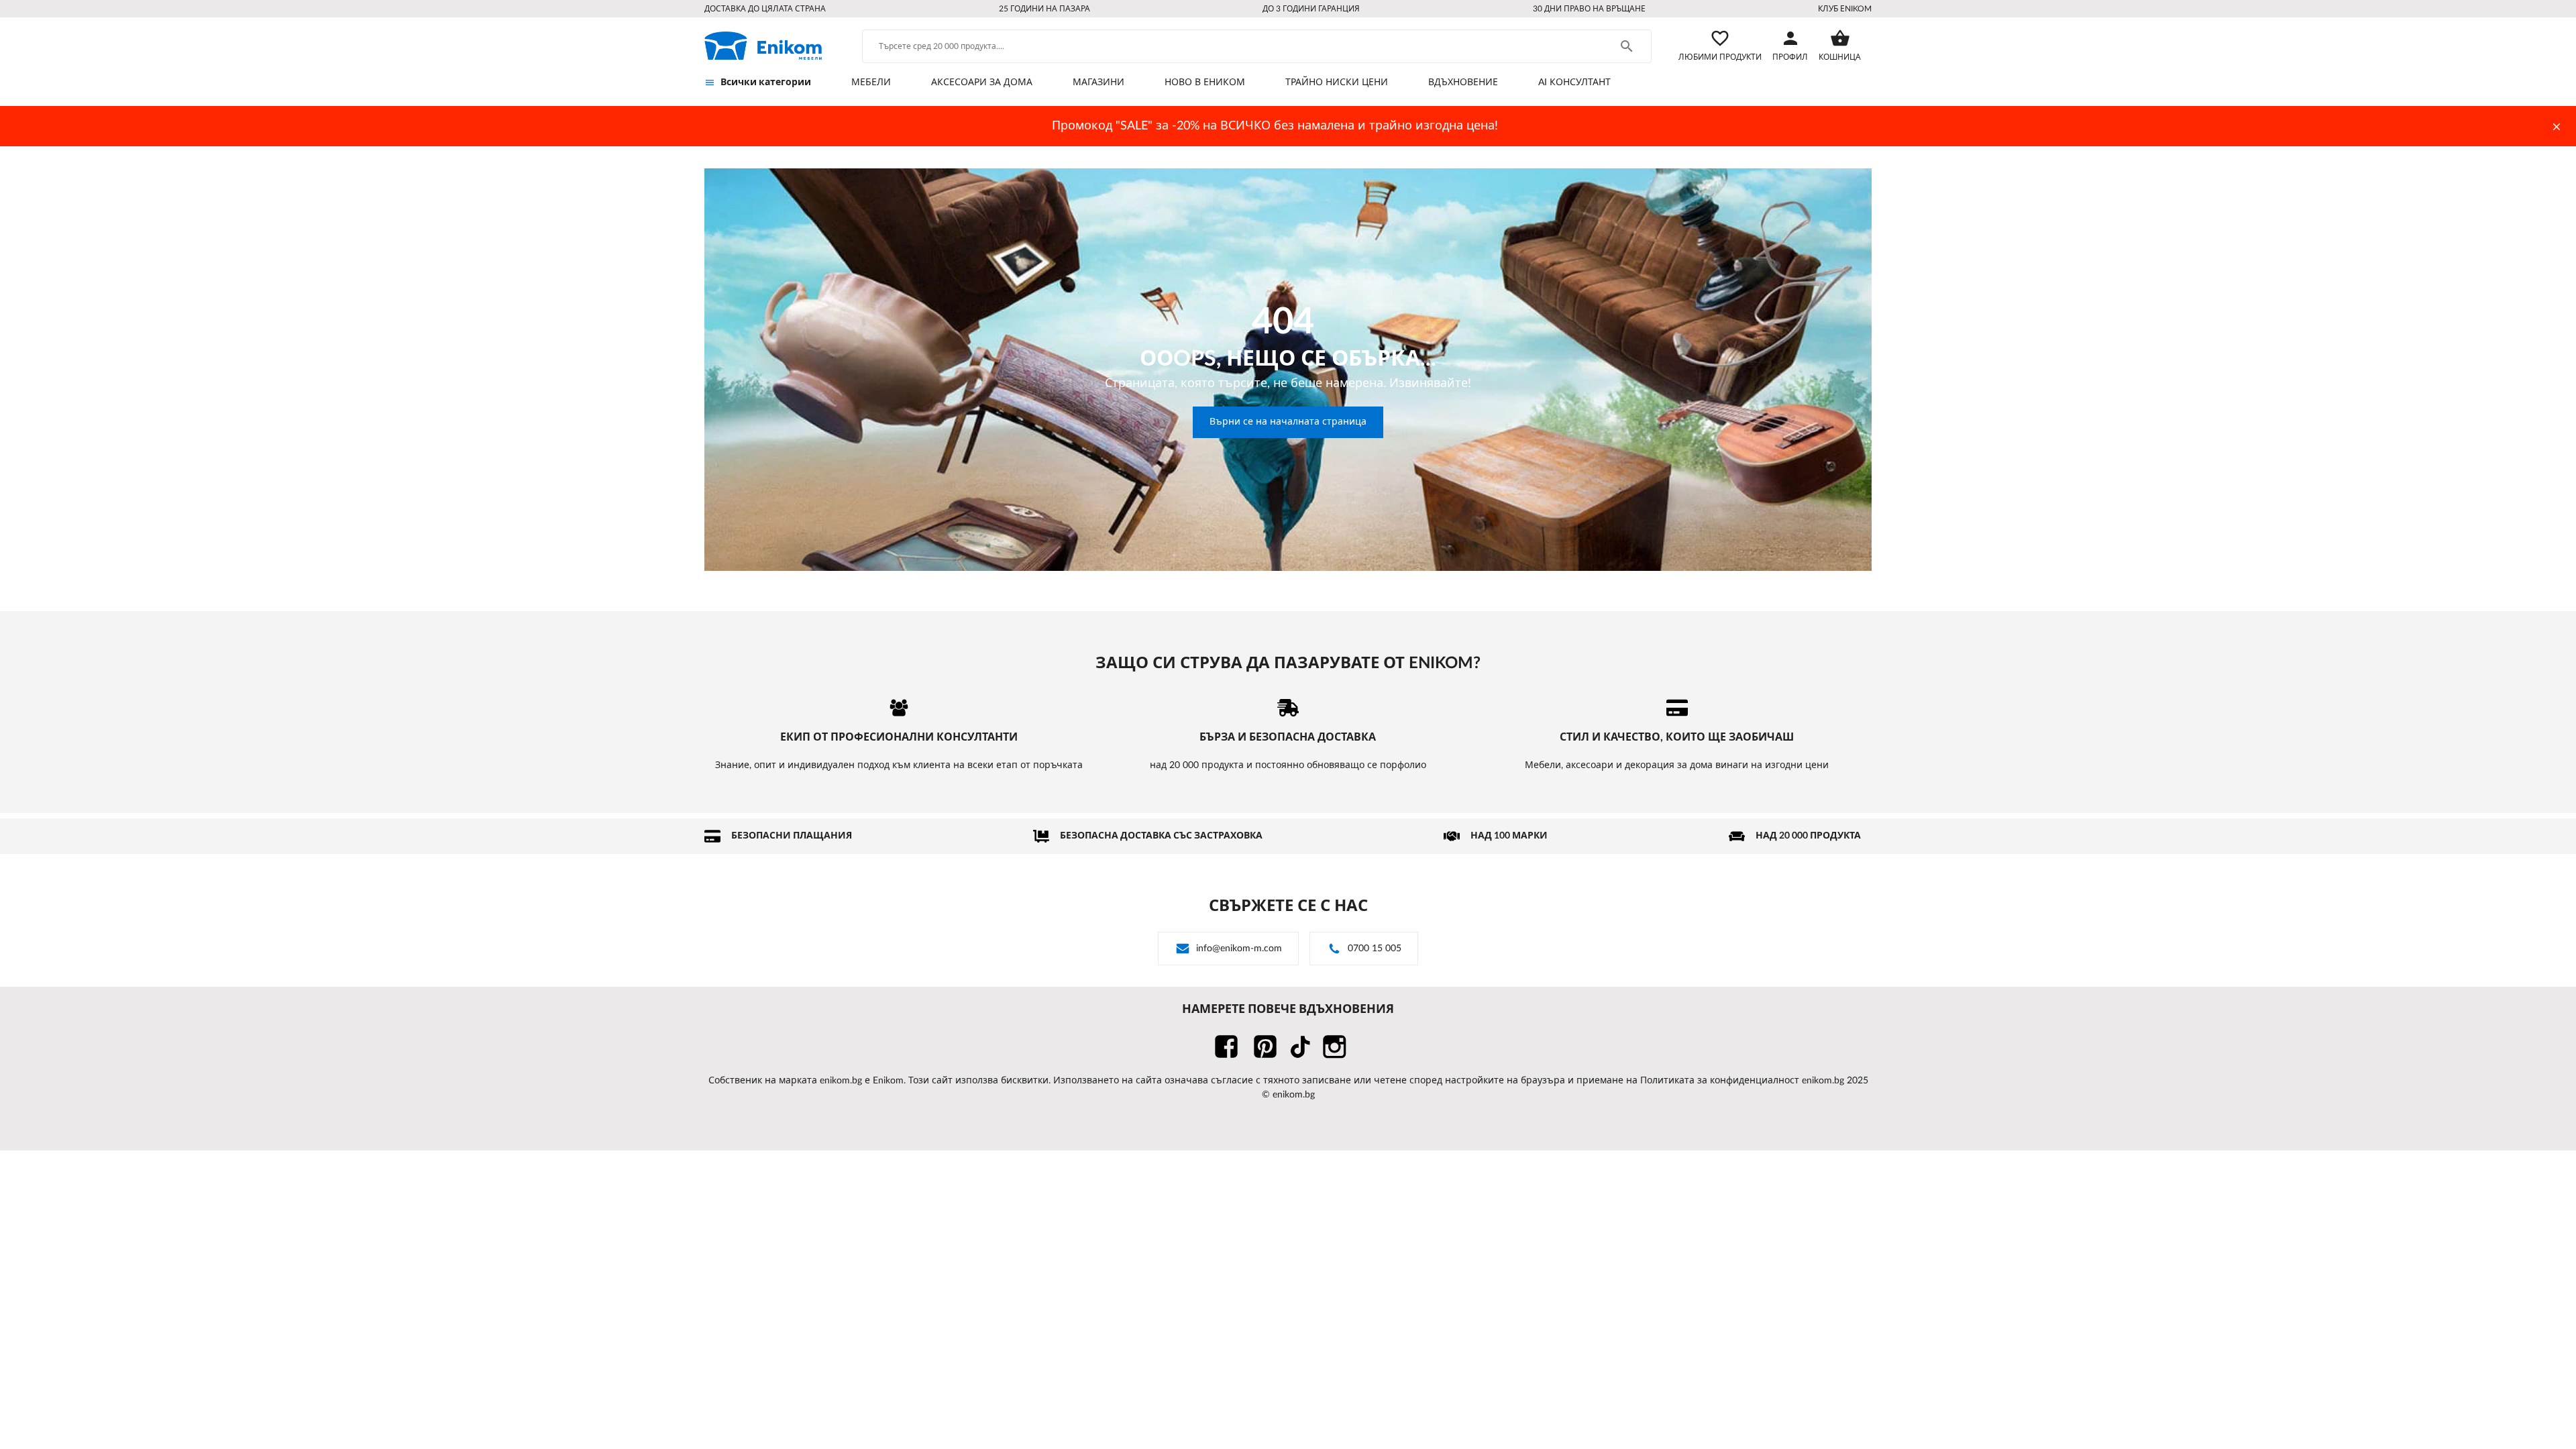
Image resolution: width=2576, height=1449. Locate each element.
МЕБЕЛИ (871, 83)
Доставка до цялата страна (765, 9)
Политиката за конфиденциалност (1720, 1081)
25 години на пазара (1044, 9)
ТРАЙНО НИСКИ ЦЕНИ (1337, 83)
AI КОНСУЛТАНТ (1574, 83)
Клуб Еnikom (1845, 9)
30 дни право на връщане (1589, 9)
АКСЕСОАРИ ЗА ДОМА (982, 83)
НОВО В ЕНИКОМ (1205, 83)
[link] (763, 46)
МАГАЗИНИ (1098, 83)
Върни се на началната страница (1288, 422)
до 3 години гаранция (1311, 9)
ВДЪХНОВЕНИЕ (1463, 83)
